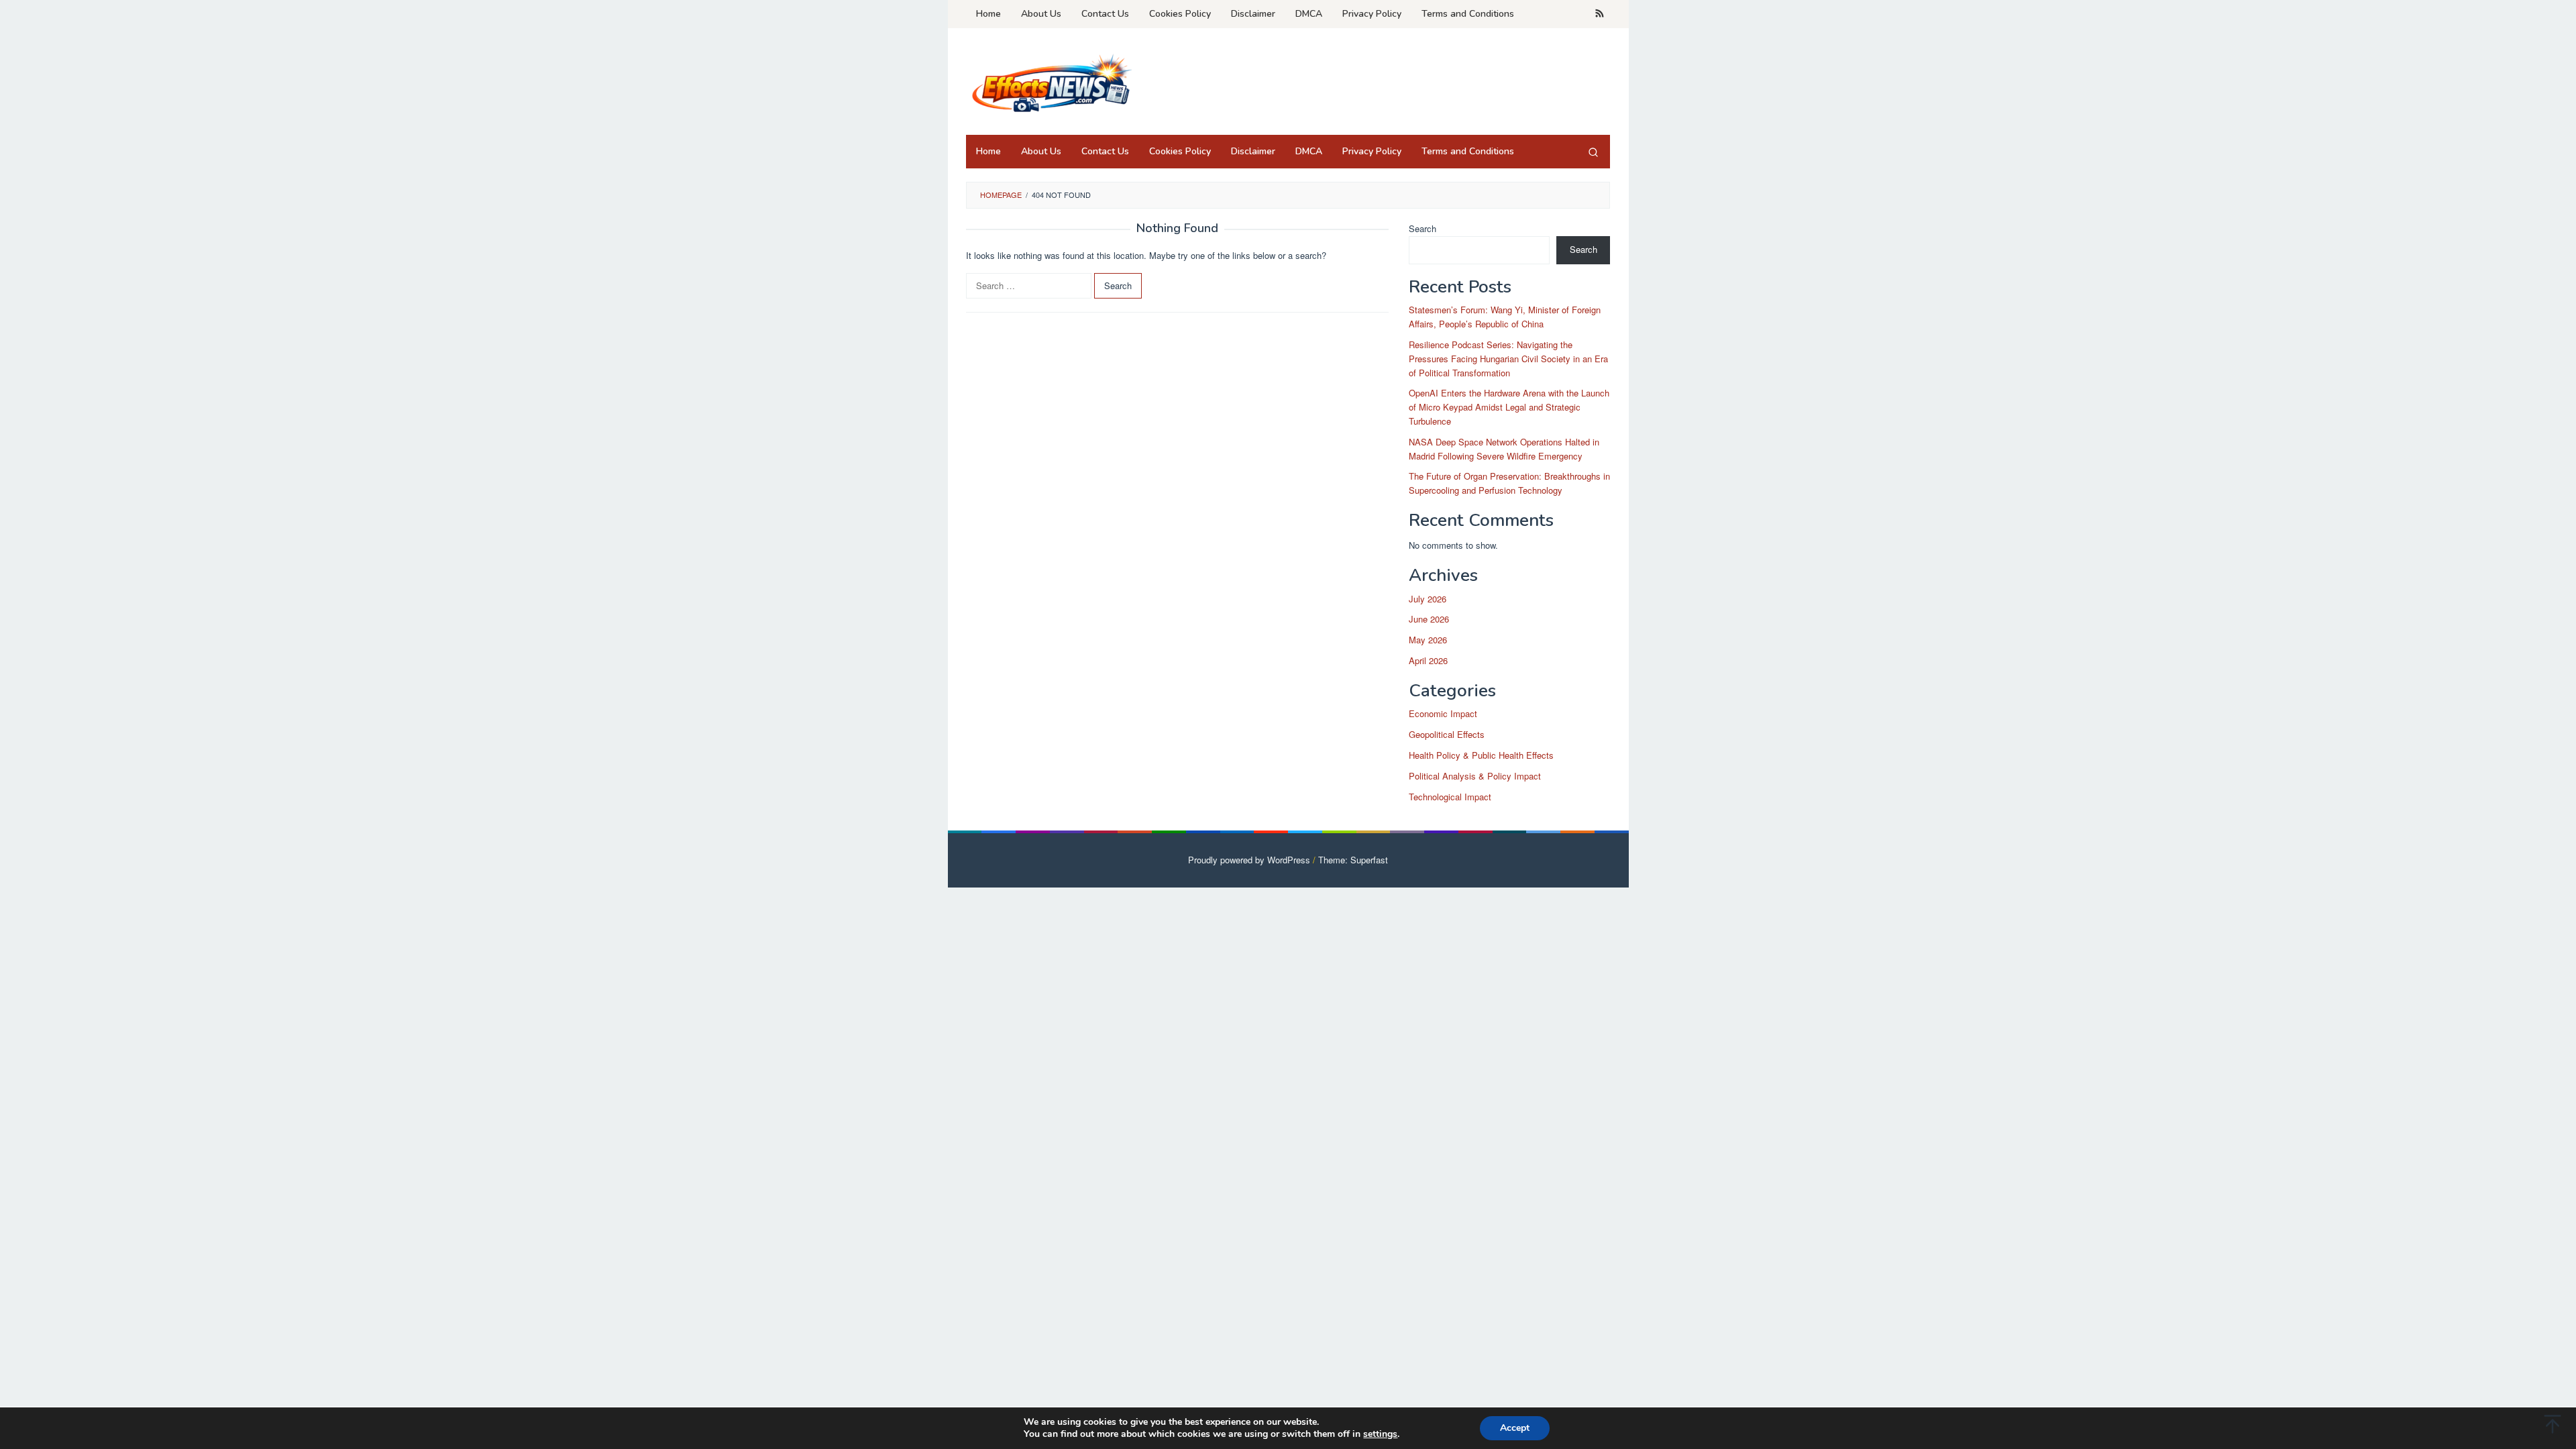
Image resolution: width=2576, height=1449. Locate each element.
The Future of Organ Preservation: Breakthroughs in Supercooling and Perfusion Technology (1509, 483)
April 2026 (1428, 660)
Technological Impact (1450, 797)
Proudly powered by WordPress (1249, 860)
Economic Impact (1443, 713)
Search (1423, 228)
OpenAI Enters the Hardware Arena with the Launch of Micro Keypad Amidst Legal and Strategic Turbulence (1509, 407)
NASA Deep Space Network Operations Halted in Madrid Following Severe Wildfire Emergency (1504, 449)
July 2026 (1428, 599)
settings (1380, 1434)
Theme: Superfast (1353, 860)
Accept (1515, 1428)
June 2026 (1429, 619)
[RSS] (1600, 14)
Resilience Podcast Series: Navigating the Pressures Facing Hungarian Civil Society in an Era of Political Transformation (1508, 359)
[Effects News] (1050, 86)
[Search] (1593, 152)
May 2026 (1428, 640)
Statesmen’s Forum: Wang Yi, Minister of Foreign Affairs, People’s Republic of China (1505, 317)
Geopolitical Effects (1447, 734)
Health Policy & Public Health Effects (1481, 755)
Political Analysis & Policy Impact (1475, 776)
